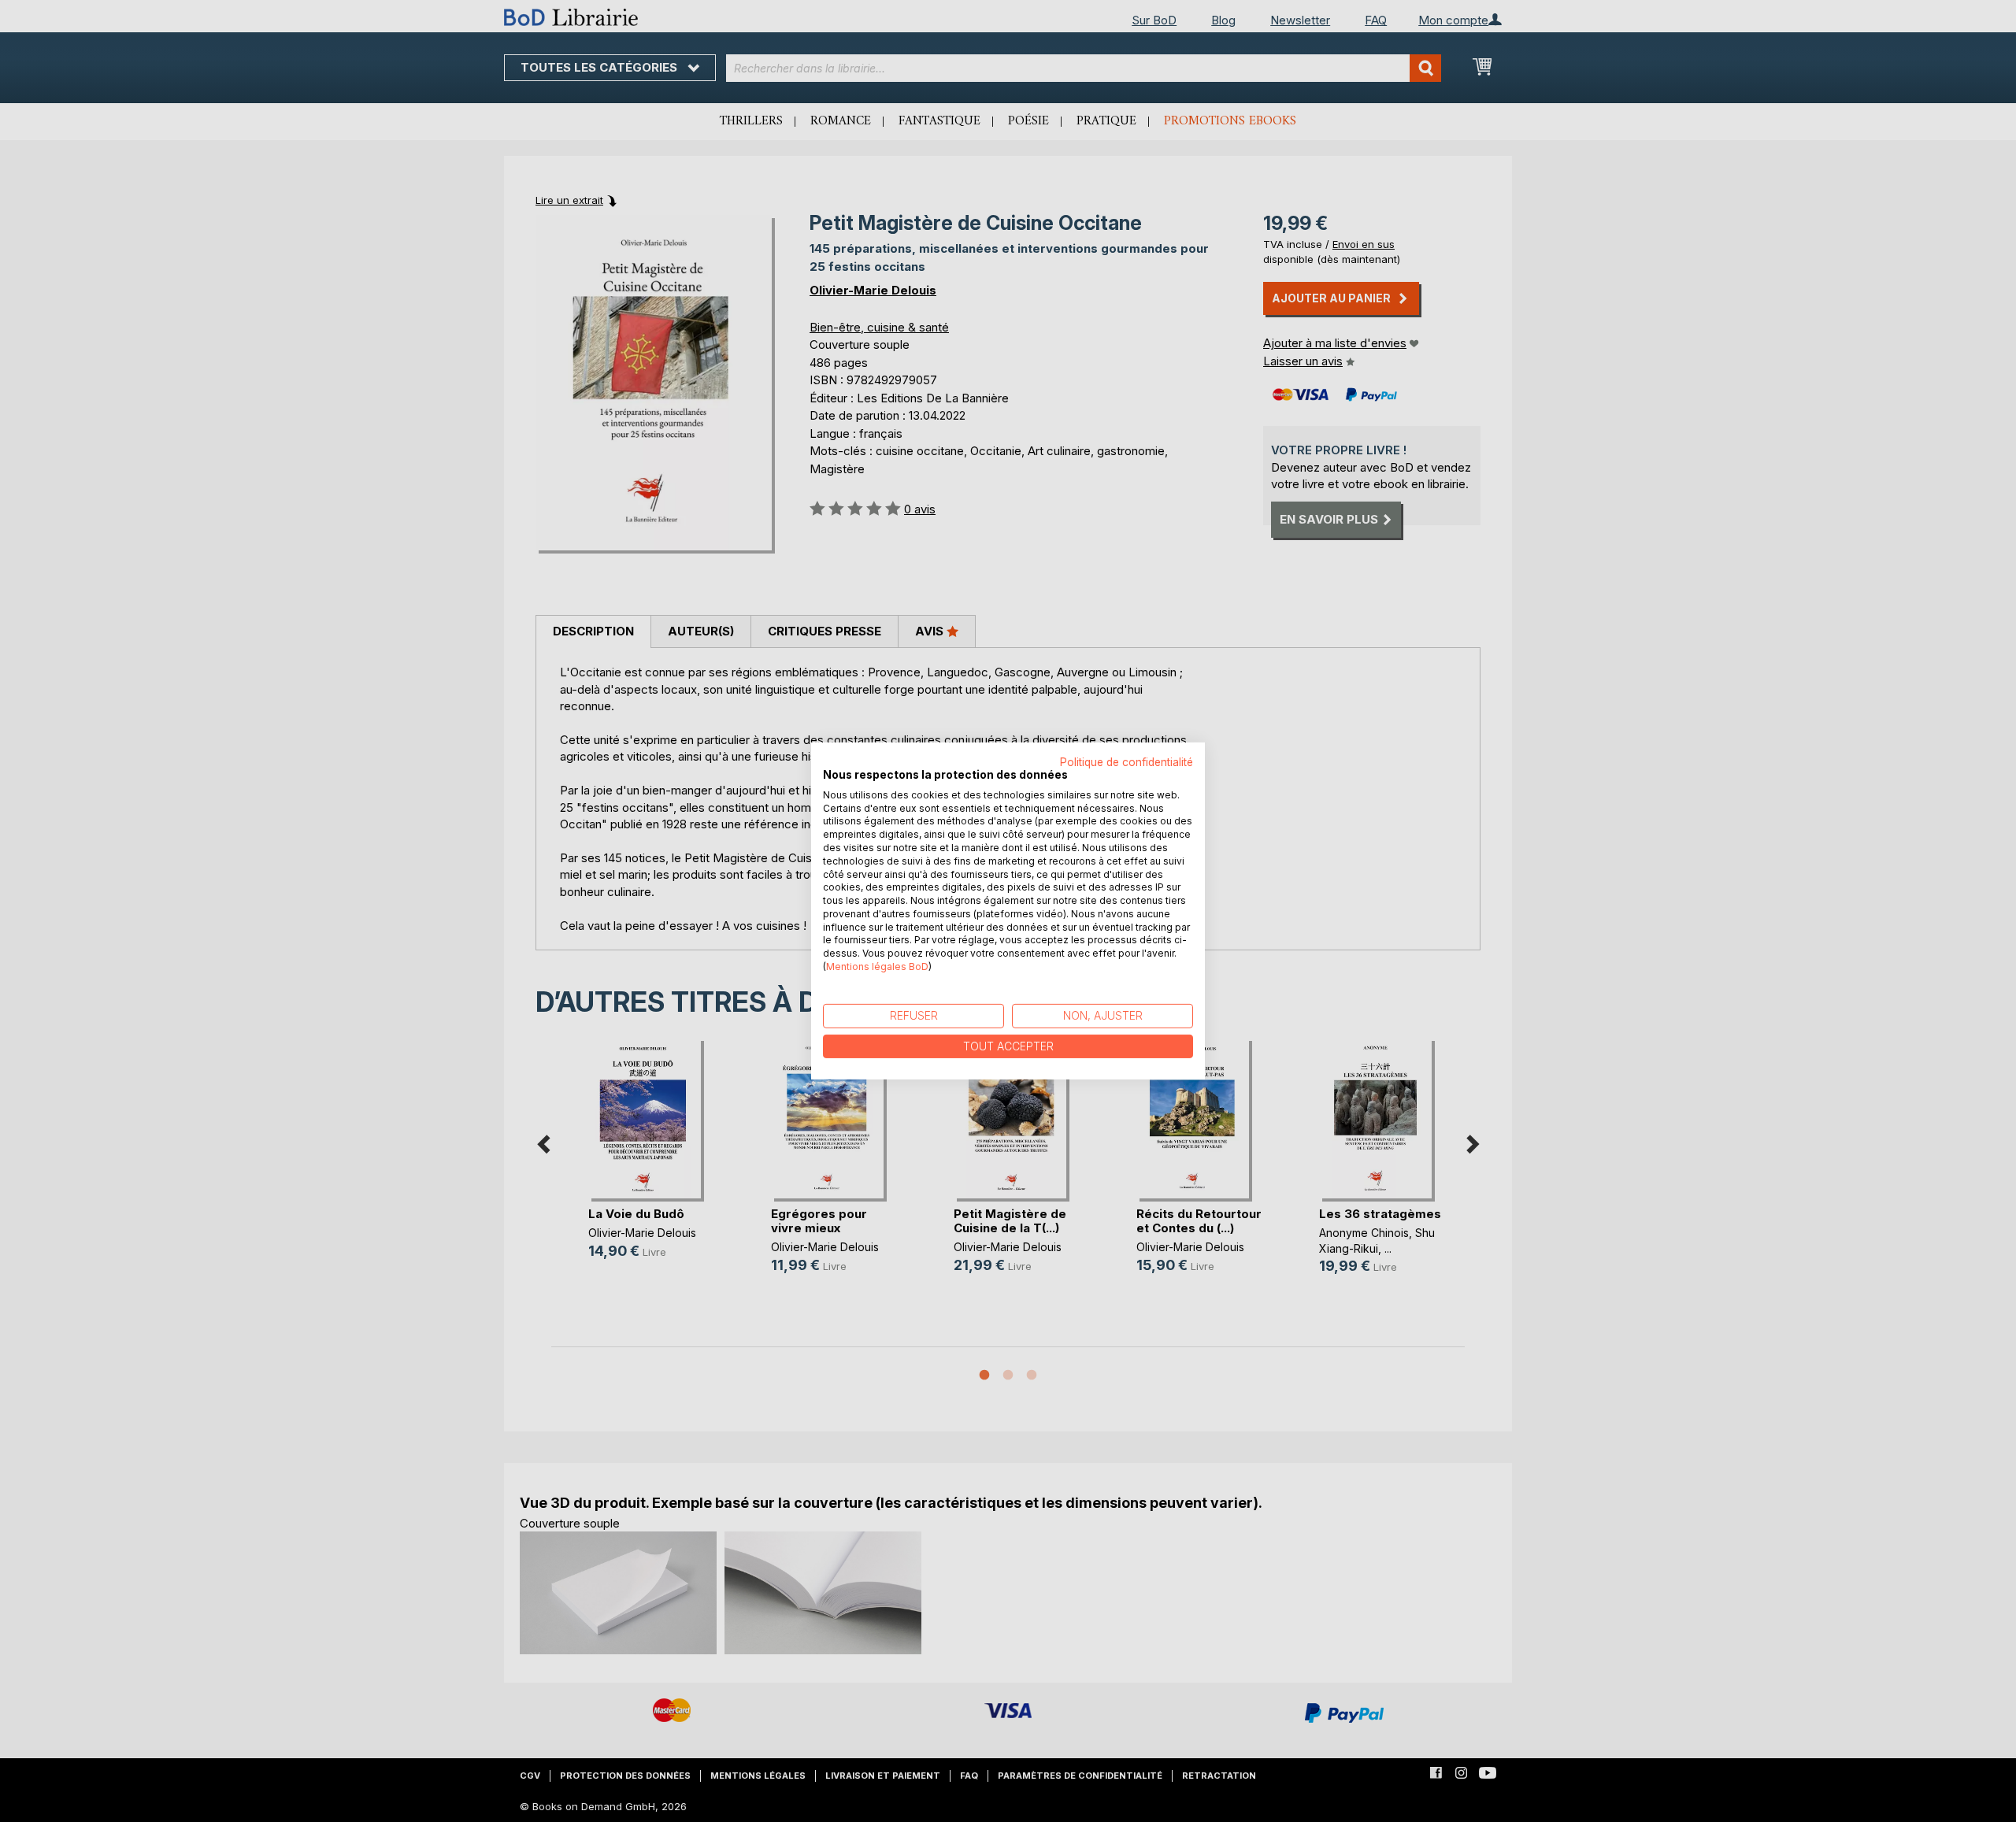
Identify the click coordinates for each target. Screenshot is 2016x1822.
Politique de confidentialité (1127, 762)
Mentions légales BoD (877, 967)
